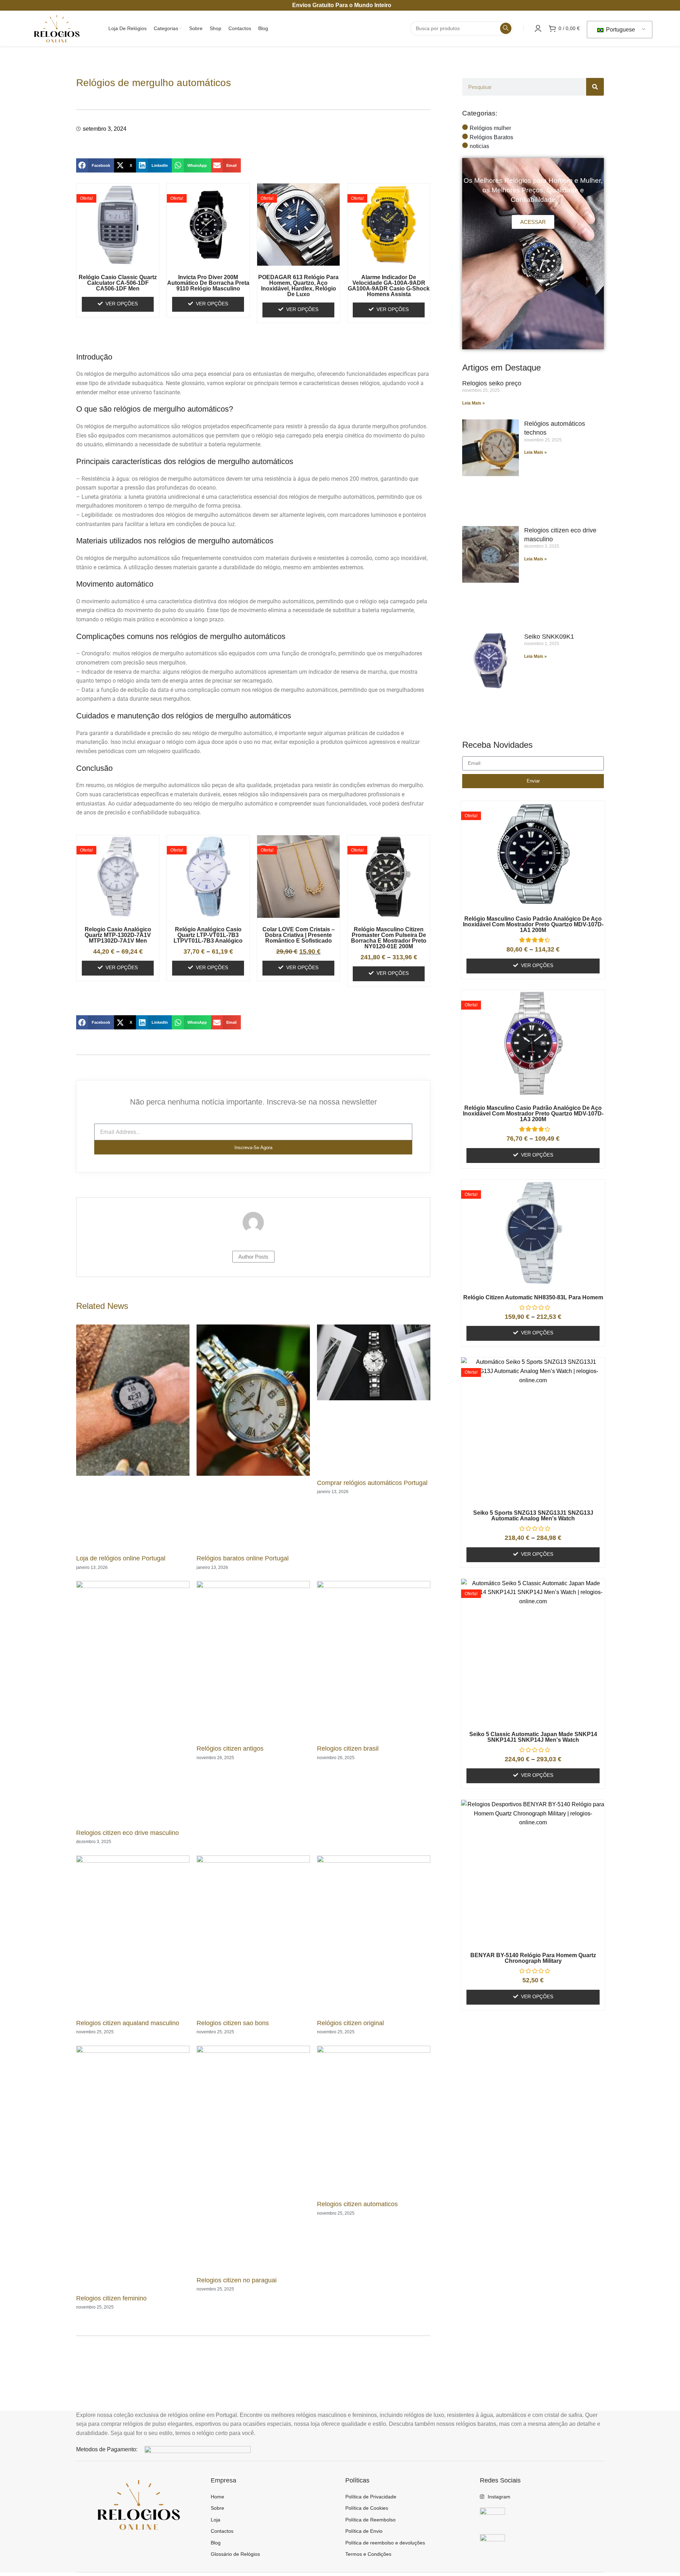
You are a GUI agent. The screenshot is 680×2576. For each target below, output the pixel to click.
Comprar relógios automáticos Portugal (372, 1483)
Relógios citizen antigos (230, 1749)
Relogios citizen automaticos (357, 2204)
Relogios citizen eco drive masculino (127, 1833)
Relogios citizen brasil (348, 1749)
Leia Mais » (474, 403)
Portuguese (620, 30)
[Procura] (506, 28)
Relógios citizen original (350, 2023)
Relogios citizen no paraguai (237, 2280)
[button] (95, 165)
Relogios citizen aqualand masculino (128, 2023)
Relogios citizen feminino (111, 2298)
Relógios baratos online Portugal (243, 1558)
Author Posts (253, 1257)
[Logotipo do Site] (56, 28)
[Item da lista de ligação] (273, 2497)
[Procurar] (595, 87)
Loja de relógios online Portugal (121, 1558)
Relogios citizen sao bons (233, 2023)
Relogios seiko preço (492, 383)
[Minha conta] (538, 28)
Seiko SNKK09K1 (549, 637)
